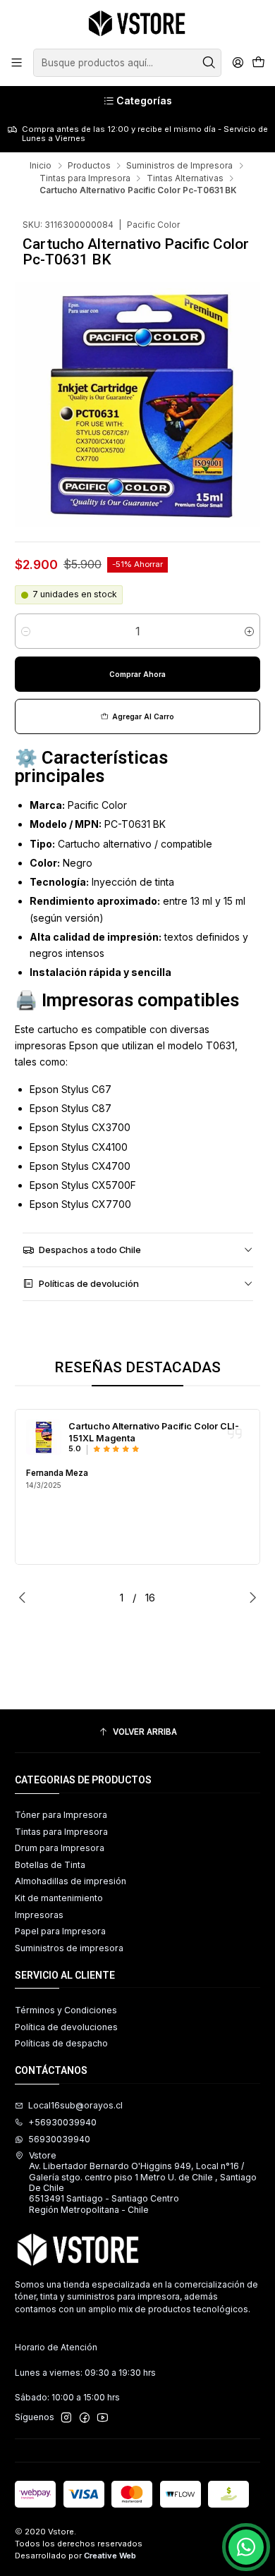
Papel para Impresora (60, 1931)
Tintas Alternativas (185, 178)
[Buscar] (209, 63)
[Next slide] (250, 1597)
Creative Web (110, 2556)
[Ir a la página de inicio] (137, 23)
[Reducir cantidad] (26, 631)
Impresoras (39, 1915)
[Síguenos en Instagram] (66, 2418)
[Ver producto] (44, 1437)
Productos (89, 166)
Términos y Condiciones (66, 2010)
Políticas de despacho (61, 2043)
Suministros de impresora (69, 1948)
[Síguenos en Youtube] (103, 2418)
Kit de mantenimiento (59, 1898)
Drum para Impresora (60, 1848)
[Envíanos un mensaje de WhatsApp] (246, 2547)
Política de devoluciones (66, 2027)
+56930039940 (62, 2122)
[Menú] (17, 63)
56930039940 (59, 2139)
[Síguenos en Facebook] (85, 2418)
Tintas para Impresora (85, 178)
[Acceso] (238, 63)
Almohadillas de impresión (71, 1881)
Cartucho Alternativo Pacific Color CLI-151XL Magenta (154, 1432)
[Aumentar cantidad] (249, 631)
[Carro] (258, 63)
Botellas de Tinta (50, 1865)
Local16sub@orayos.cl (75, 2105)
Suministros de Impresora (179, 166)
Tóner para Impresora (61, 1815)
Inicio (41, 166)
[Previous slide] (25, 1597)
